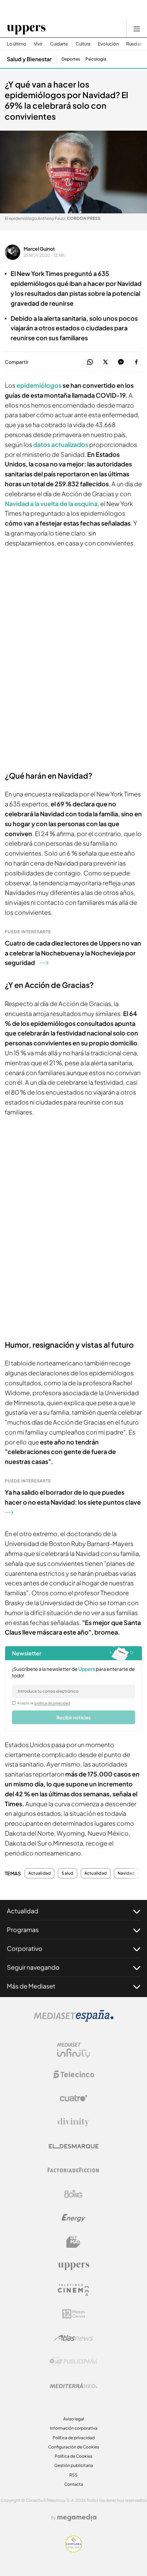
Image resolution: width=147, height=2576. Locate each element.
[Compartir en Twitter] (105, 362)
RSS (73, 2475)
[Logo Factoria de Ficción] (73, 2170)
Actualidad (39, 1873)
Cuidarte (59, 44)
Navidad (126, 1873)
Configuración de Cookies (74, 2447)
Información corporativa (74, 2428)
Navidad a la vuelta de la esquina (51, 504)
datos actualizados (61, 444)
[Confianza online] (74, 2550)
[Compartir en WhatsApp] (90, 362)
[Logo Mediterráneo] (73, 2386)
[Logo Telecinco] (73, 2074)
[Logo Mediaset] (73, 2020)
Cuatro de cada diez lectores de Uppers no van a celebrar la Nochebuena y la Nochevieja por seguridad (73, 953)
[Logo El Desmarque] (74, 2146)
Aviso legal (74, 2419)
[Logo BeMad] (73, 2242)
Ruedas (134, 44)
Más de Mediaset (31, 1986)
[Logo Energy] (73, 2218)
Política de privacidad (74, 2438)
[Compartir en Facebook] (136, 362)
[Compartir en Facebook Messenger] (121, 362)
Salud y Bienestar (29, 59)
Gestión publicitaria (74, 2465)
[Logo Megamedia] (77, 2518)
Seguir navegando (33, 1967)
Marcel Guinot (39, 249)
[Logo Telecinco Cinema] (73, 2290)
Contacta (74, 2484)
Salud (67, 1873)
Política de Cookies (73, 2456)
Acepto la (44, 1703)
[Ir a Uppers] (26, 29)
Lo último (17, 44)
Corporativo (25, 1948)
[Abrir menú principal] (137, 29)
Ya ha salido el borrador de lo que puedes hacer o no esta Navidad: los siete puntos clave (73, 1497)
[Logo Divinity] (73, 2122)
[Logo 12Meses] (74, 2314)
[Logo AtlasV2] (74, 2338)
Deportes (71, 59)
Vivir (38, 44)
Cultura (83, 44)
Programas (23, 1930)
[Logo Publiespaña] (73, 2362)
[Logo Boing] (73, 2194)
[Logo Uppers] (73, 2266)
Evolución (108, 44)
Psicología (96, 59)
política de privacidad (52, 1703)
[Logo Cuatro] (73, 2098)
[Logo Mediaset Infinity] (73, 2050)
